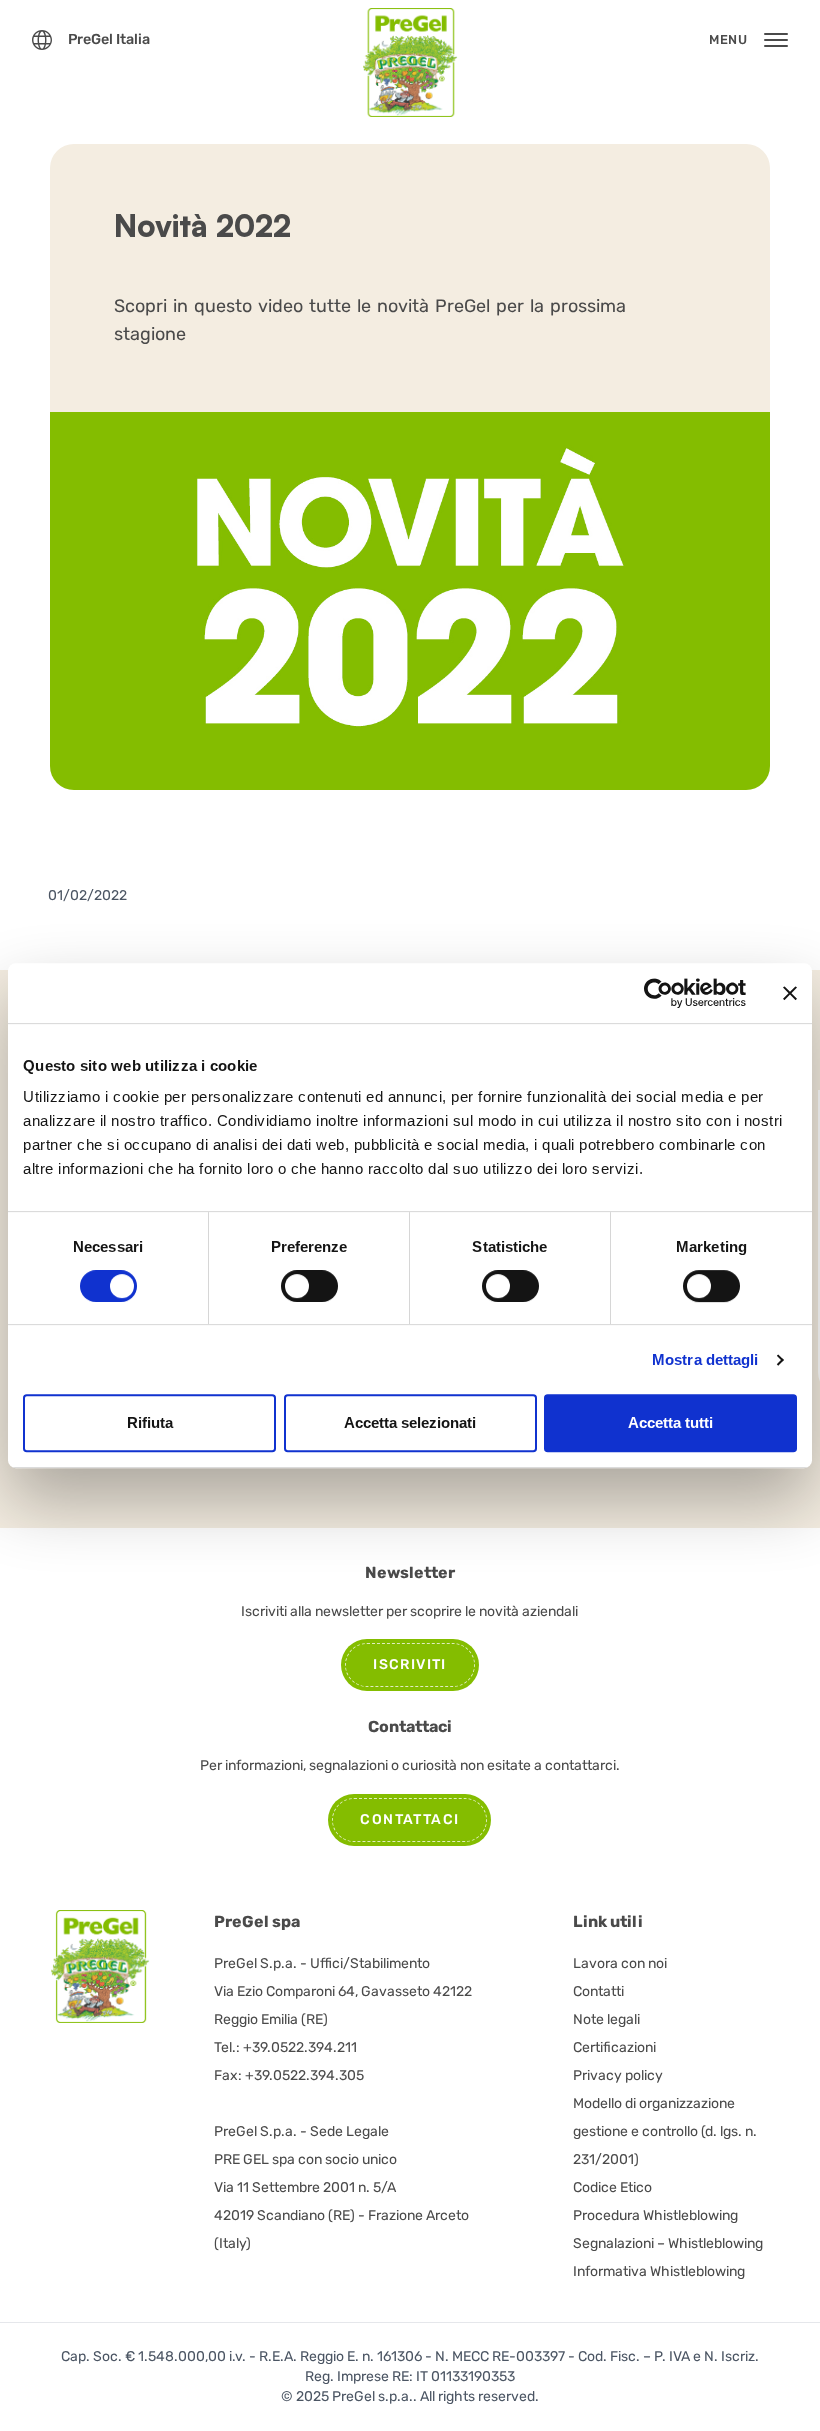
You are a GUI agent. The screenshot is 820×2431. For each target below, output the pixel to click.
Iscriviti (410, 1664)
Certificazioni (614, 2047)
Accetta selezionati (410, 1422)
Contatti (598, 1991)
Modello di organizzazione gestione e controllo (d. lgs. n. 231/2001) (665, 2131)
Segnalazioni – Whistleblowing (668, 2243)
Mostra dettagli (705, 1359)
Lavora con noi (620, 1963)
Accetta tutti (670, 1422)
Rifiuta (150, 1422)
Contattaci (409, 1819)
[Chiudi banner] (790, 993)
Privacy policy (618, 2075)
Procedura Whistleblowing (655, 2215)
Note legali (606, 2019)
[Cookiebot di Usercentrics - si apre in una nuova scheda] (658, 993)
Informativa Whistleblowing (659, 2271)
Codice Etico (612, 2187)
